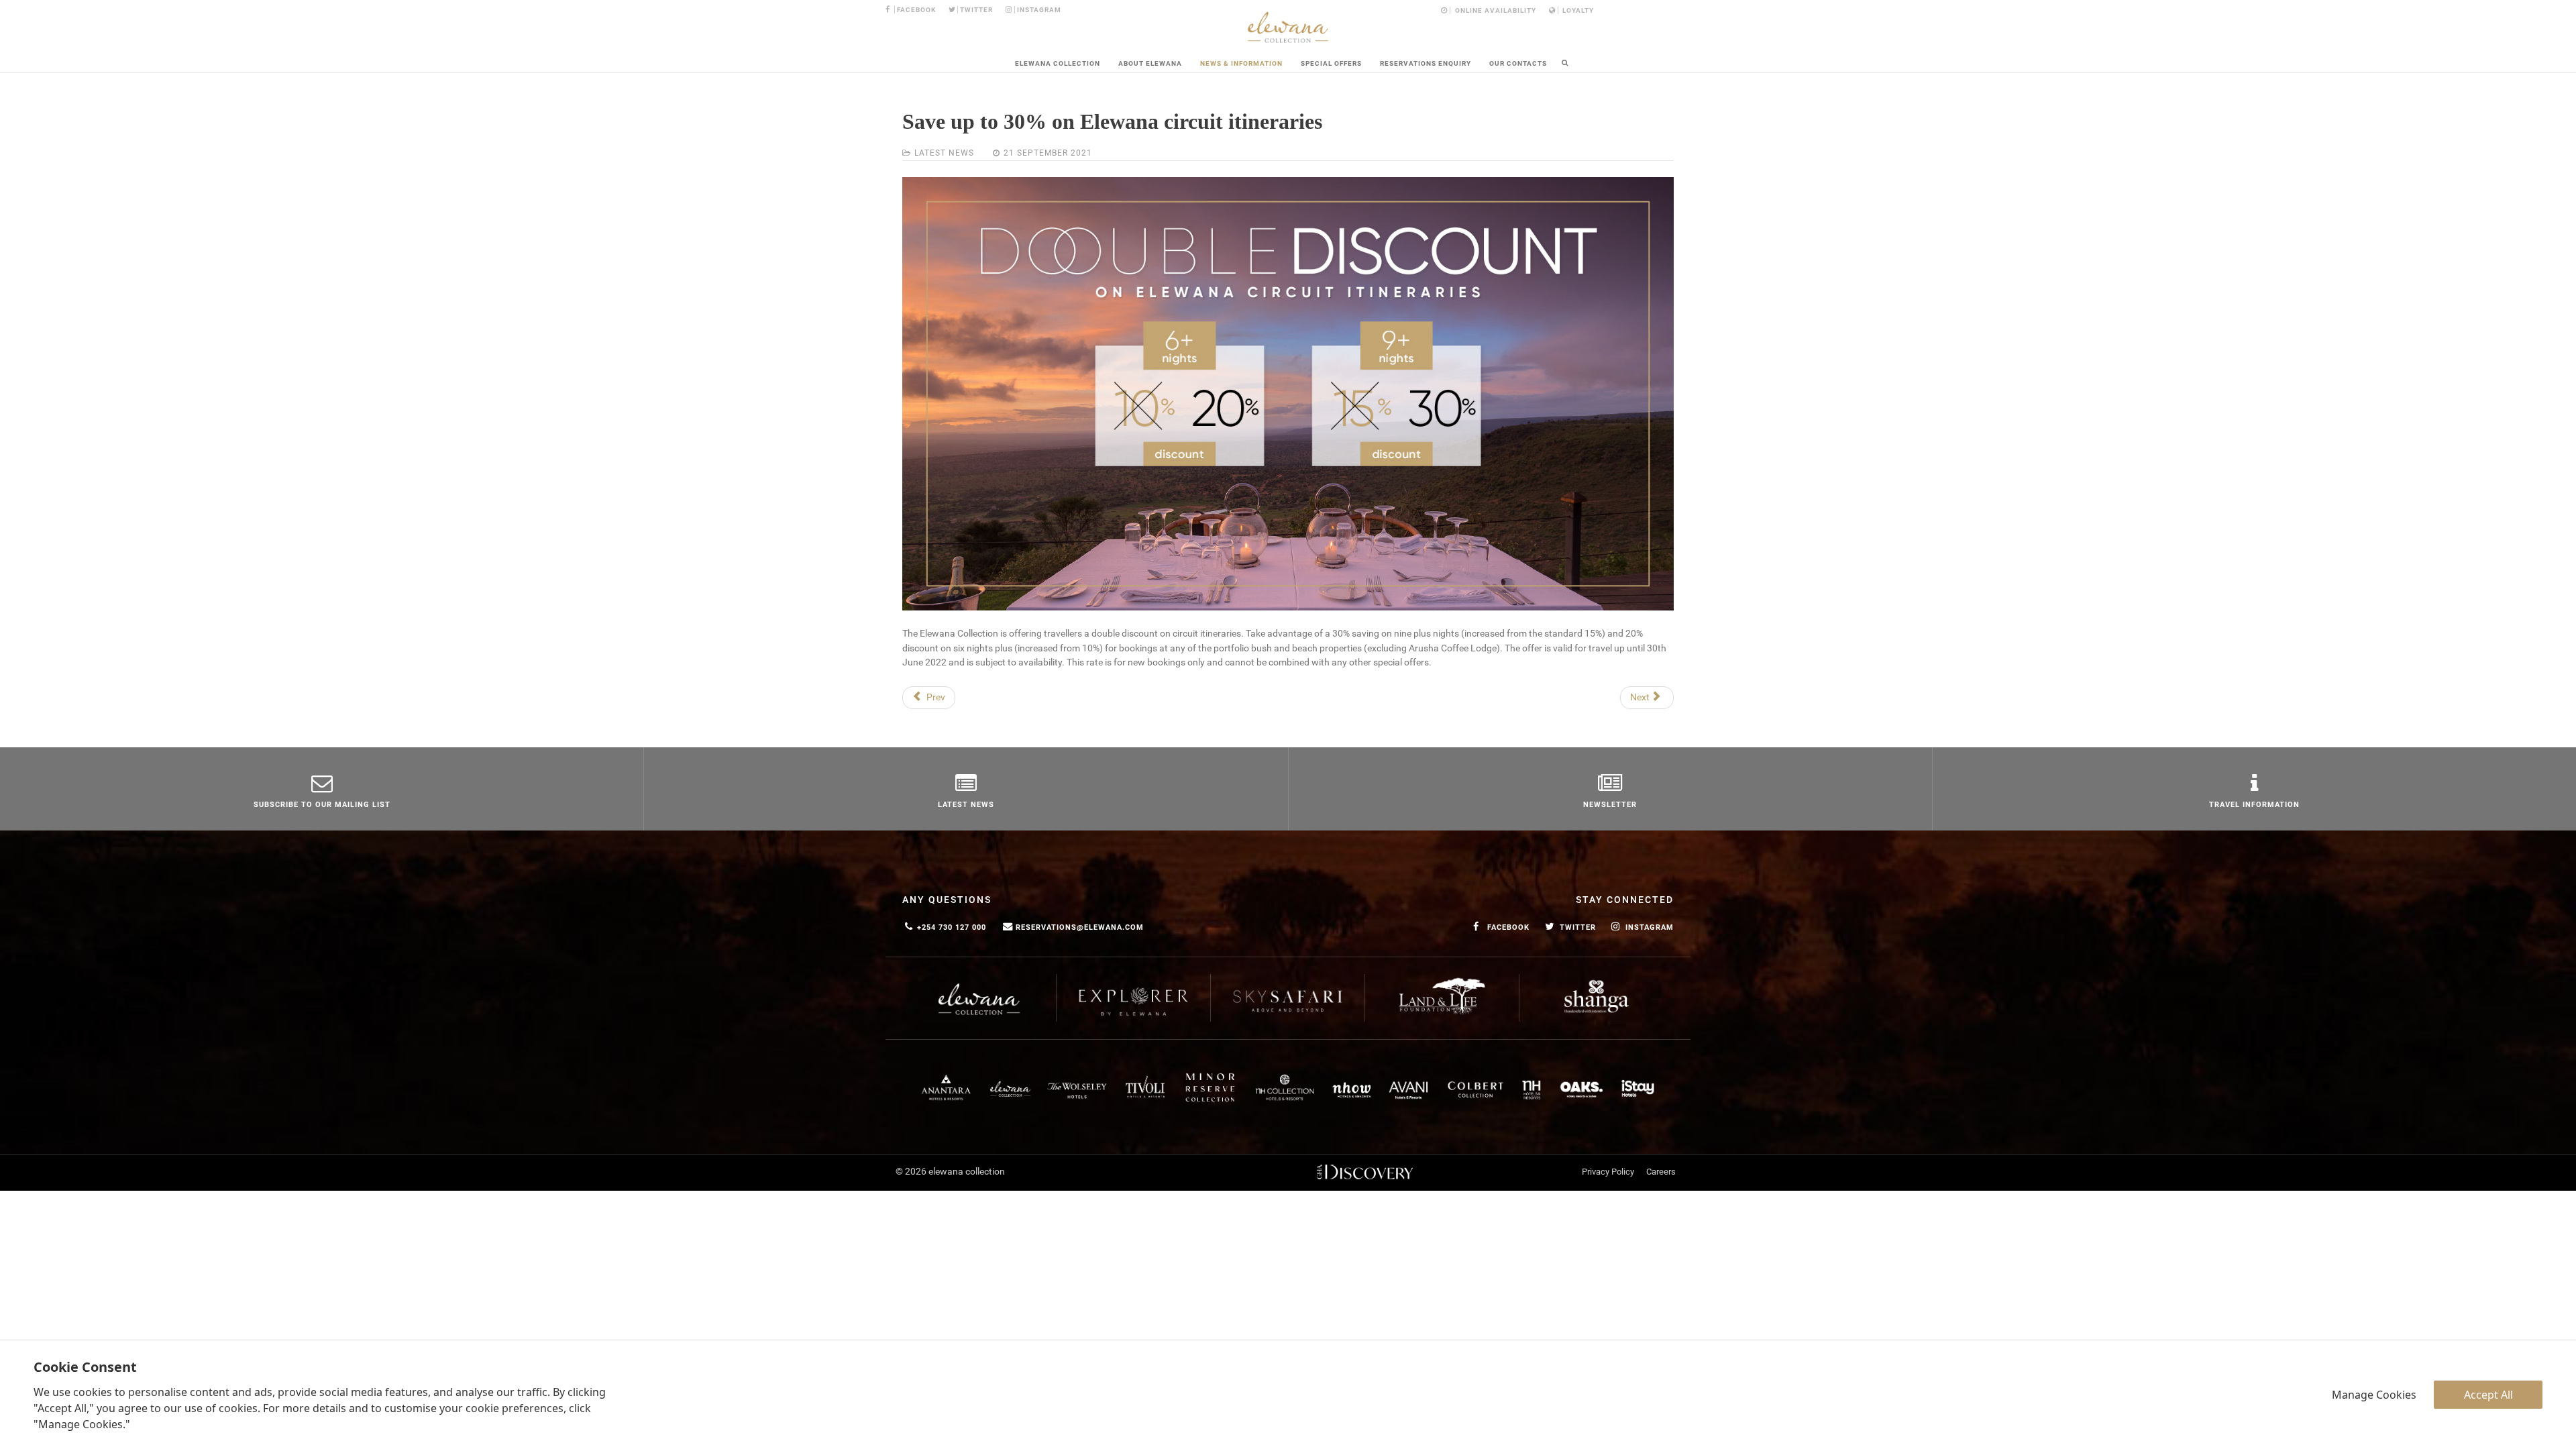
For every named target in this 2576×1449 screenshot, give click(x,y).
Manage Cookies (2374, 1395)
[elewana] (1288, 27)
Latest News (944, 153)
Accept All (2488, 1395)
